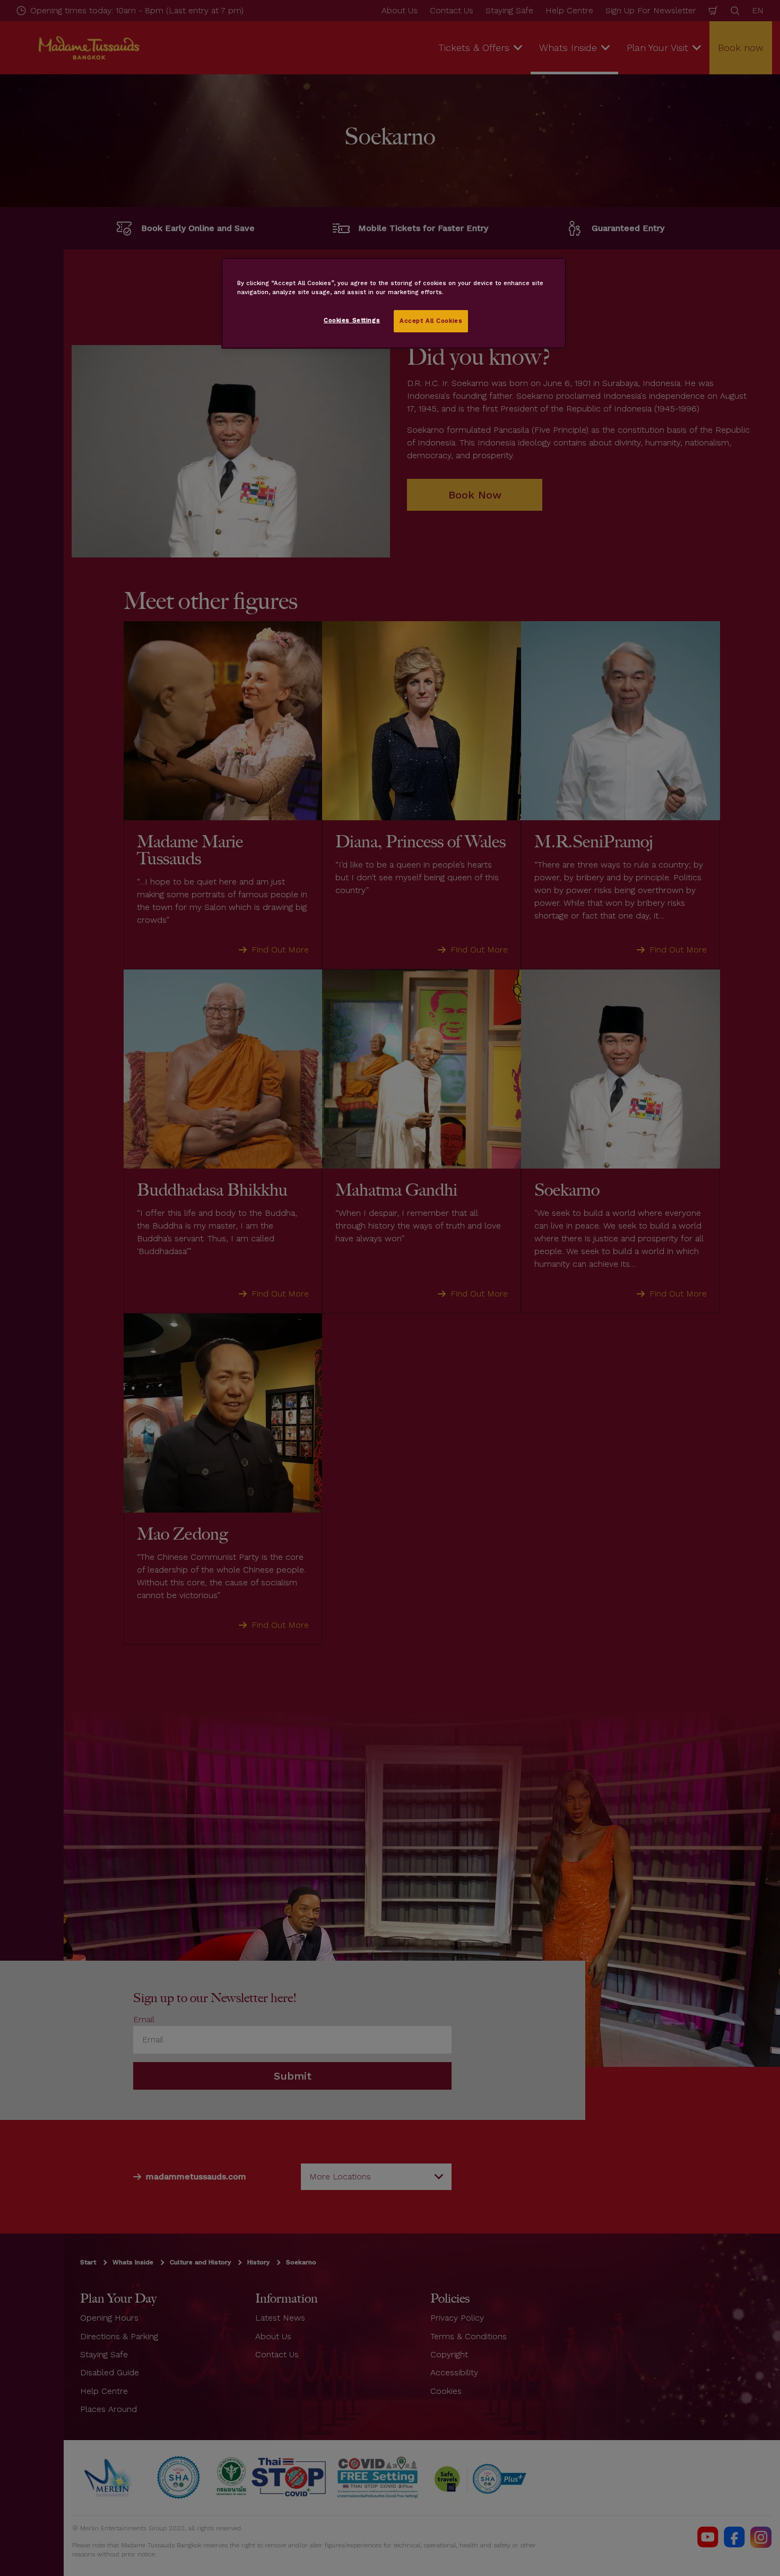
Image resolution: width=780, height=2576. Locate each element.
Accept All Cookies (431, 321)
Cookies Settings (352, 320)
